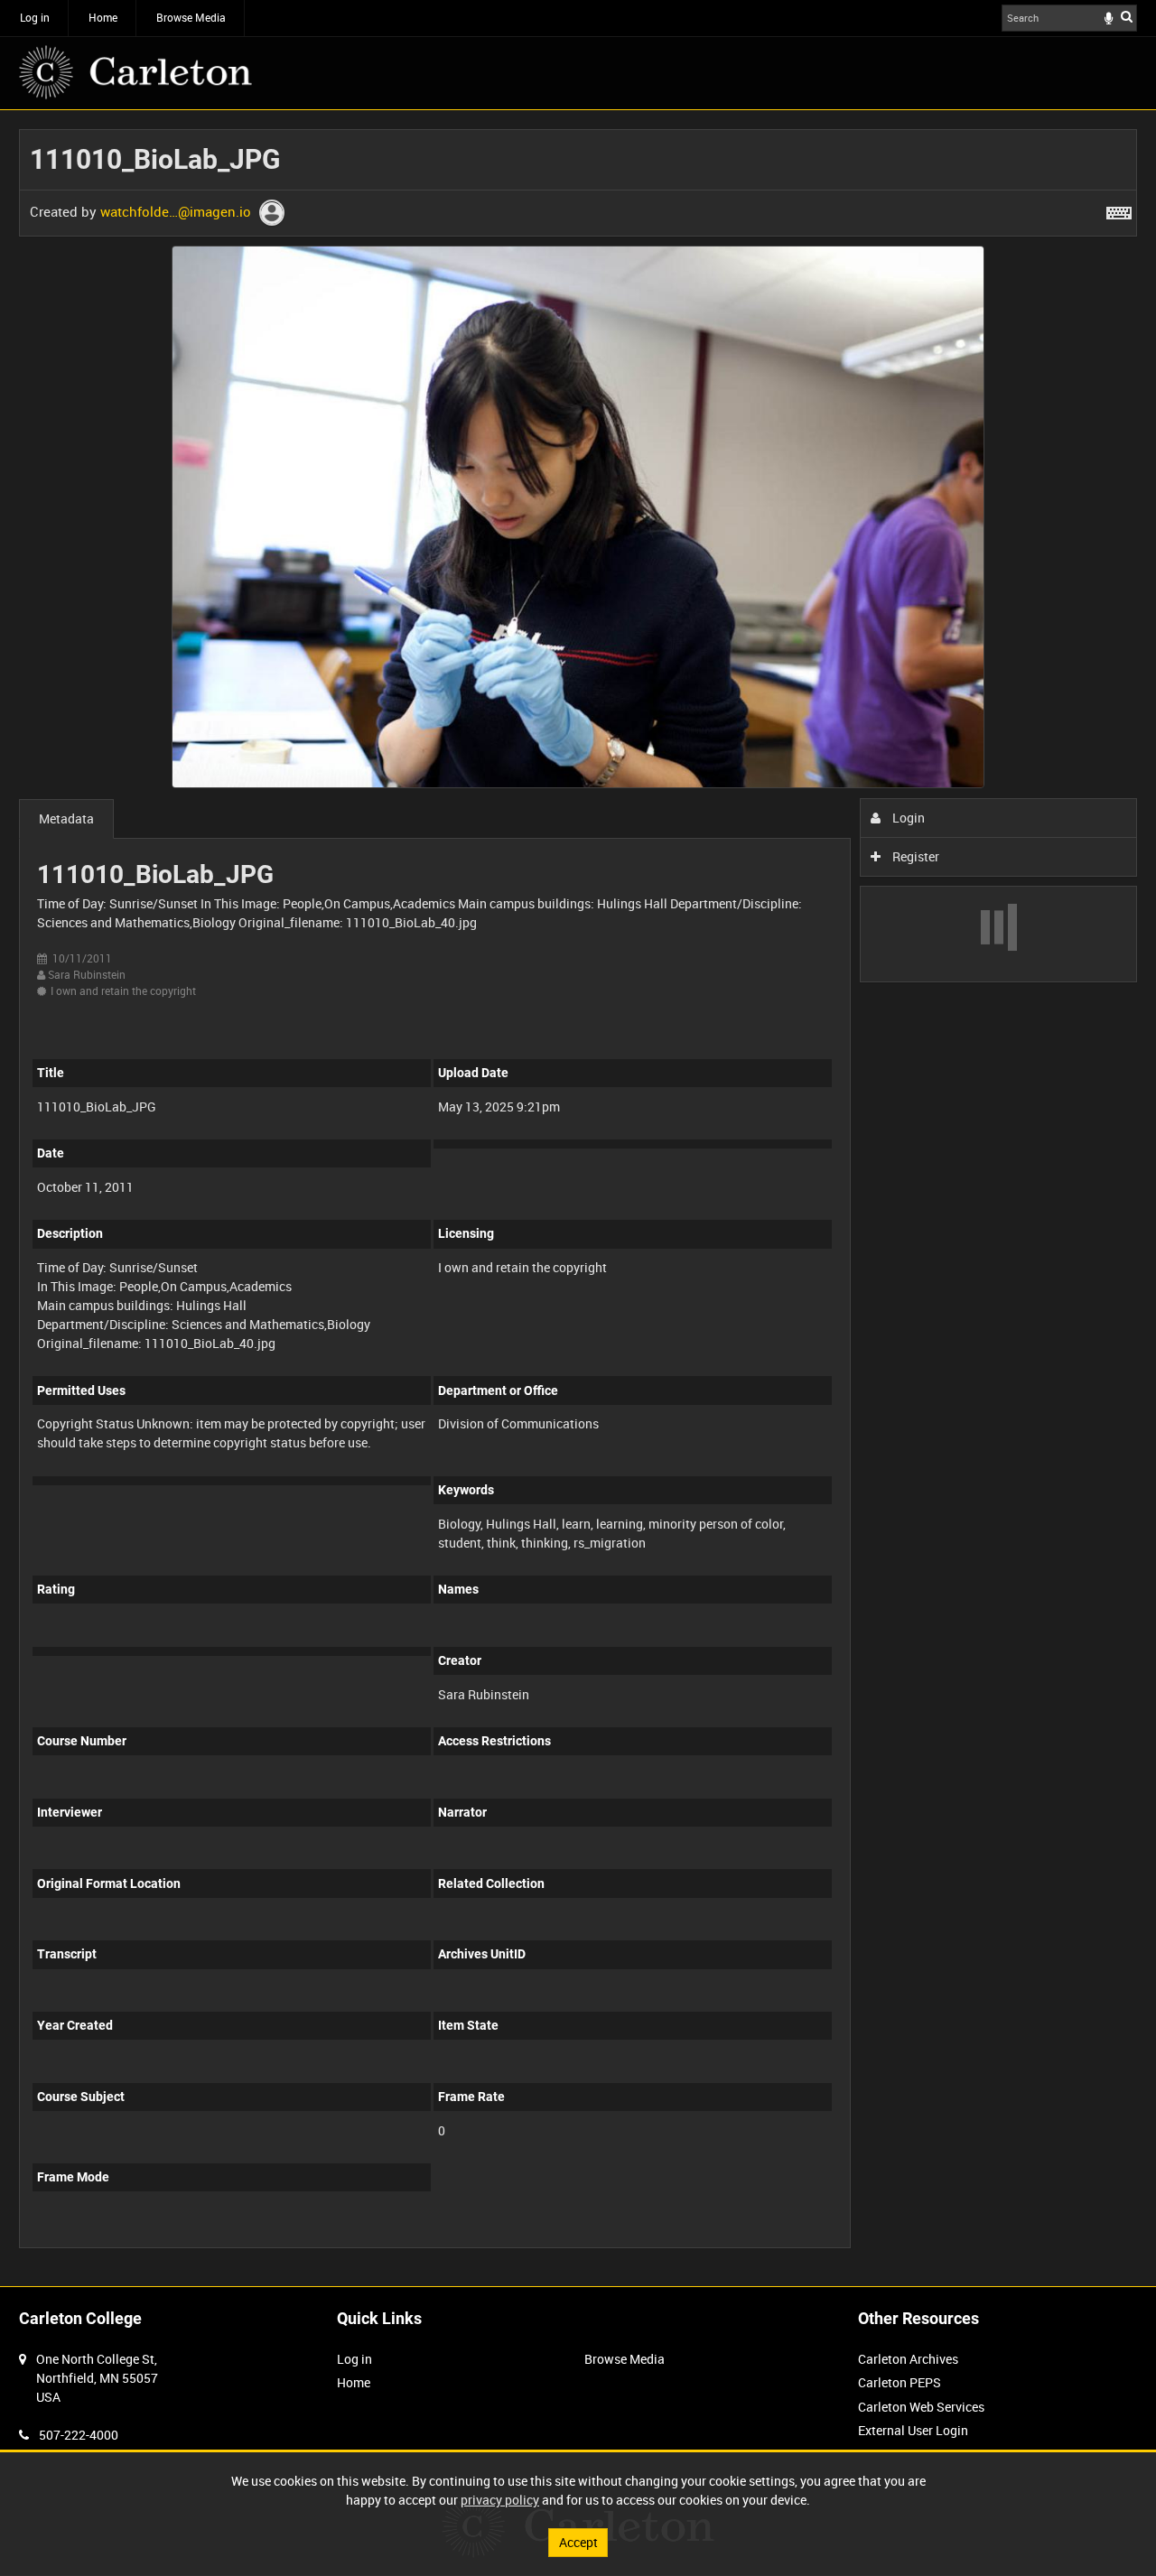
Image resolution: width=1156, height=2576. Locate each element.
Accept (578, 2542)
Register (914, 856)
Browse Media (191, 17)
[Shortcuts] (1119, 209)
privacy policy (500, 2500)
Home (103, 17)
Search (1127, 16)
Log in (35, 17)
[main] (578, 1198)
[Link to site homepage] (135, 72)
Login (907, 818)
